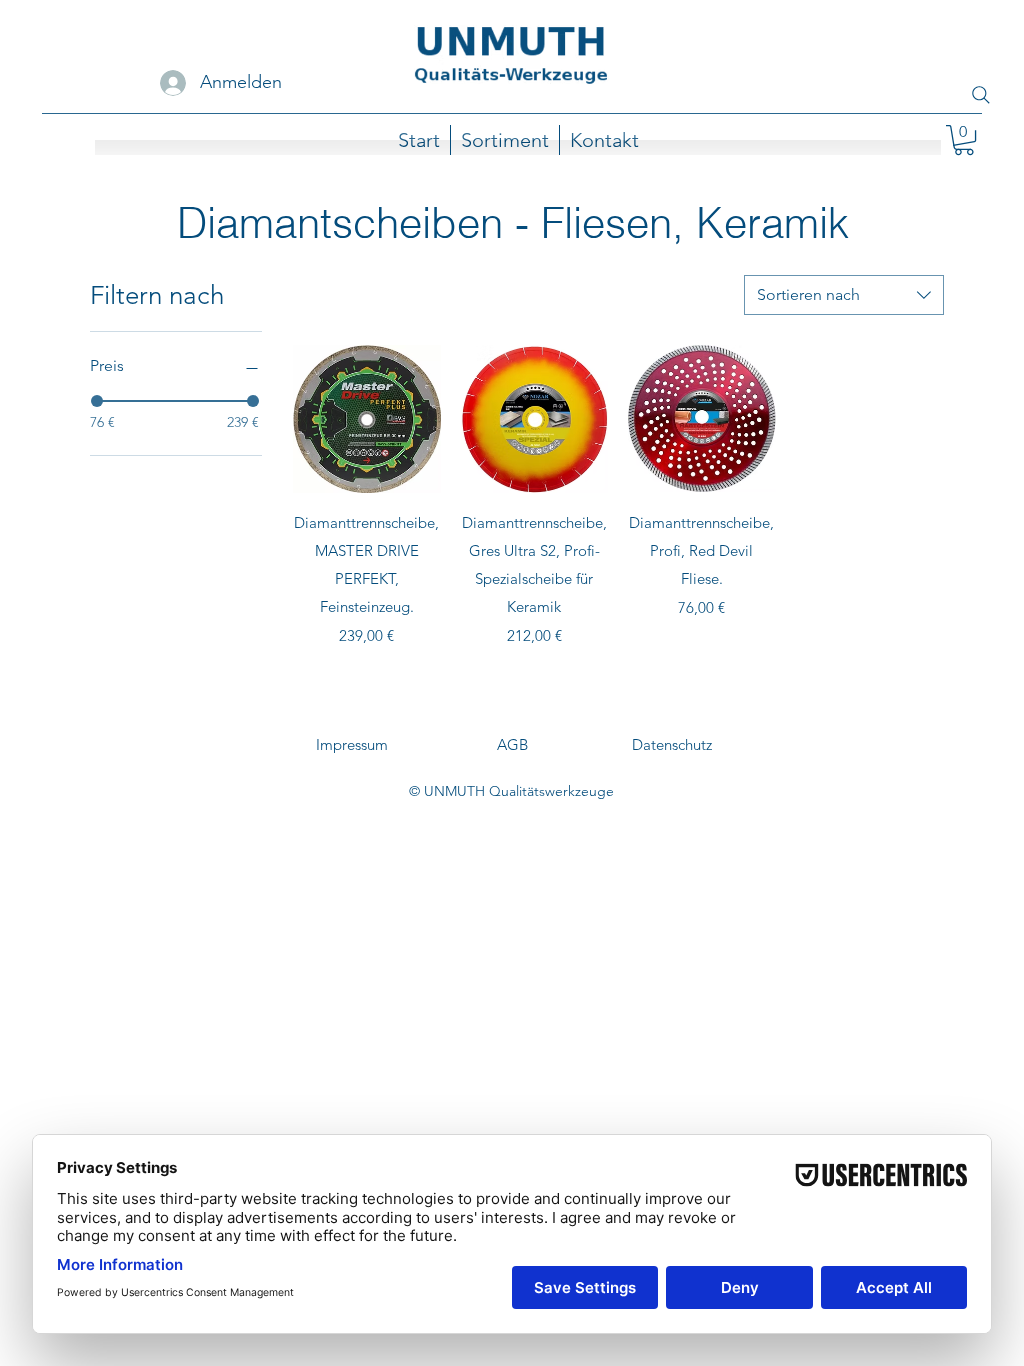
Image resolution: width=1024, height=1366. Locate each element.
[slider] (97, 401)
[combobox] (844, 295)
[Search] (981, 95)
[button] (964, 140)
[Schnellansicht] (366, 418)
